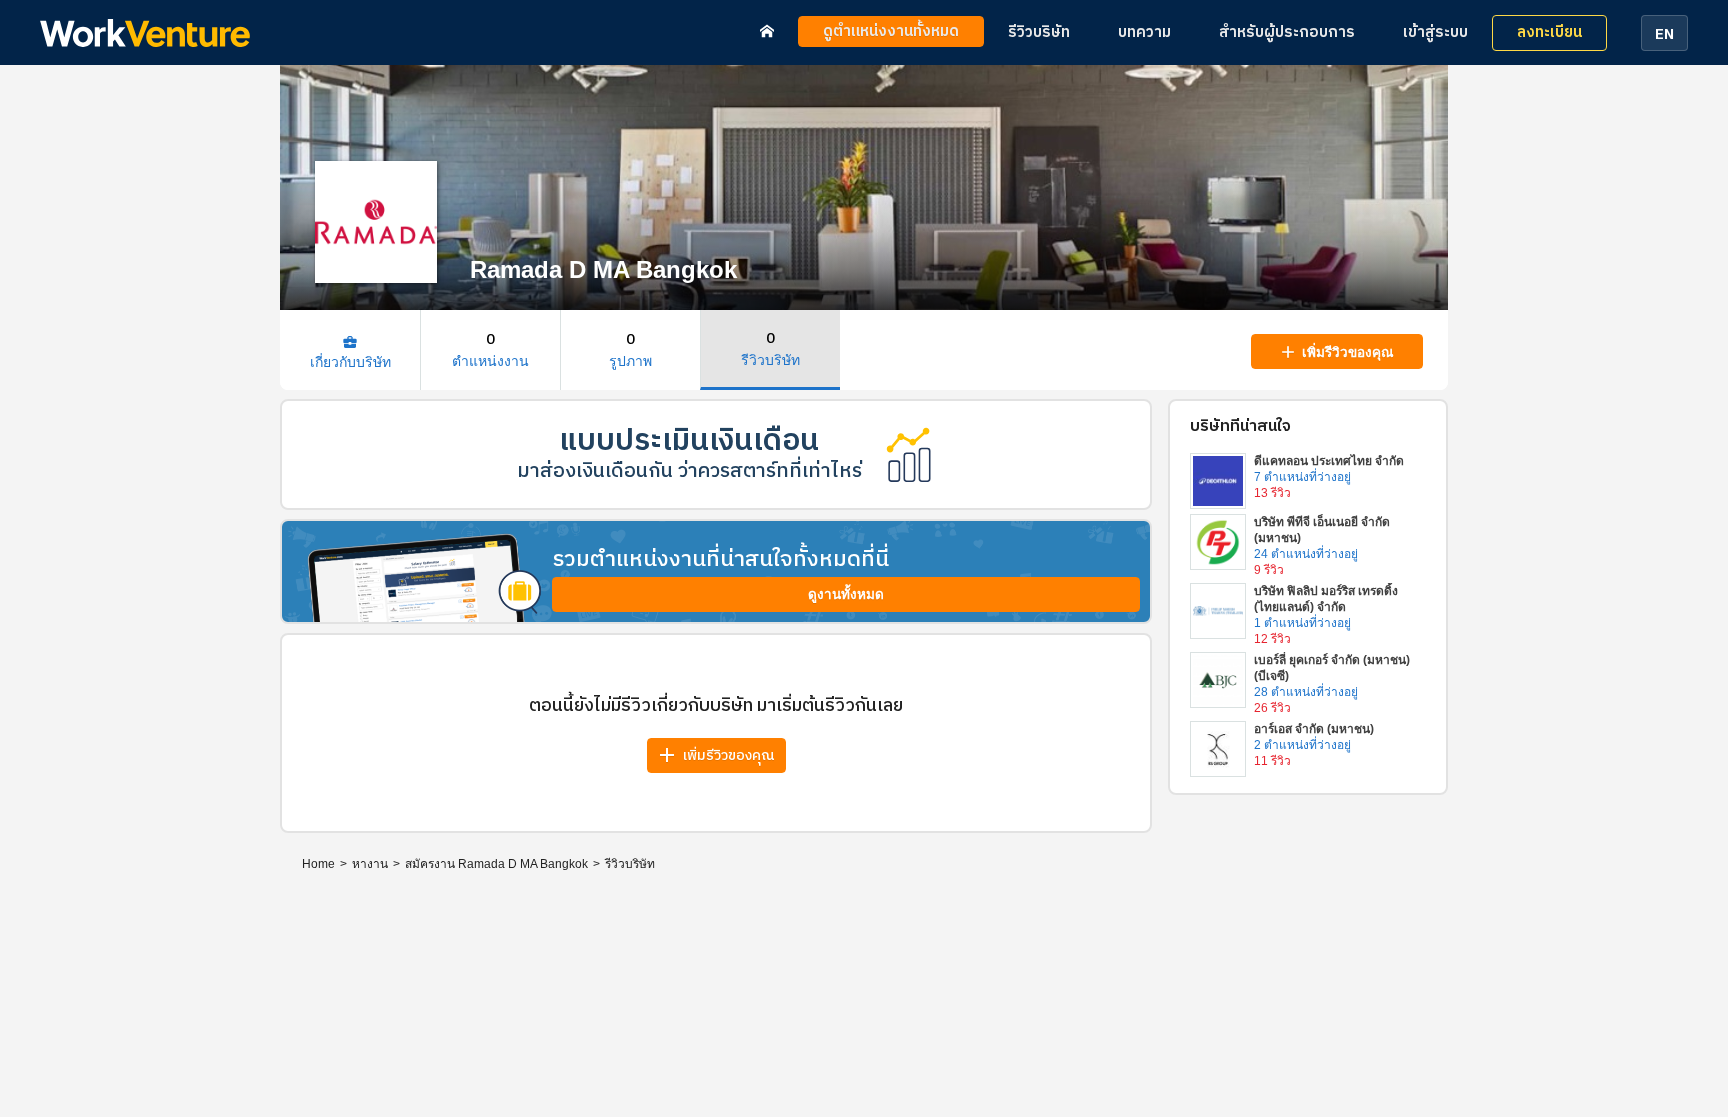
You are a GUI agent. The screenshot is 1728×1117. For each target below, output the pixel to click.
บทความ (1144, 32)
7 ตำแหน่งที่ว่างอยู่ (1302, 477)
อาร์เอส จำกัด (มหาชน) (1314, 729)
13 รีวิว (1272, 493)
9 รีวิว (1269, 570)
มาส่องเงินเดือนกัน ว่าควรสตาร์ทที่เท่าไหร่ (689, 471)
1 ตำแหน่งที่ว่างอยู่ (1302, 623)
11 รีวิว (1272, 761)
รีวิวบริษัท (1039, 32)
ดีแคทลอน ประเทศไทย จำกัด (1329, 461)
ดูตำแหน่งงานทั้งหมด (891, 31)
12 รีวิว (1272, 639)
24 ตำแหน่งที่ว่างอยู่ (1306, 554)
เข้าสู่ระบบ (1435, 32)
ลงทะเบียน (1549, 32)
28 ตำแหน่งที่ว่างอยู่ (1306, 692)
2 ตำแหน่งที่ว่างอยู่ (1302, 745)
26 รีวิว (1272, 708)
